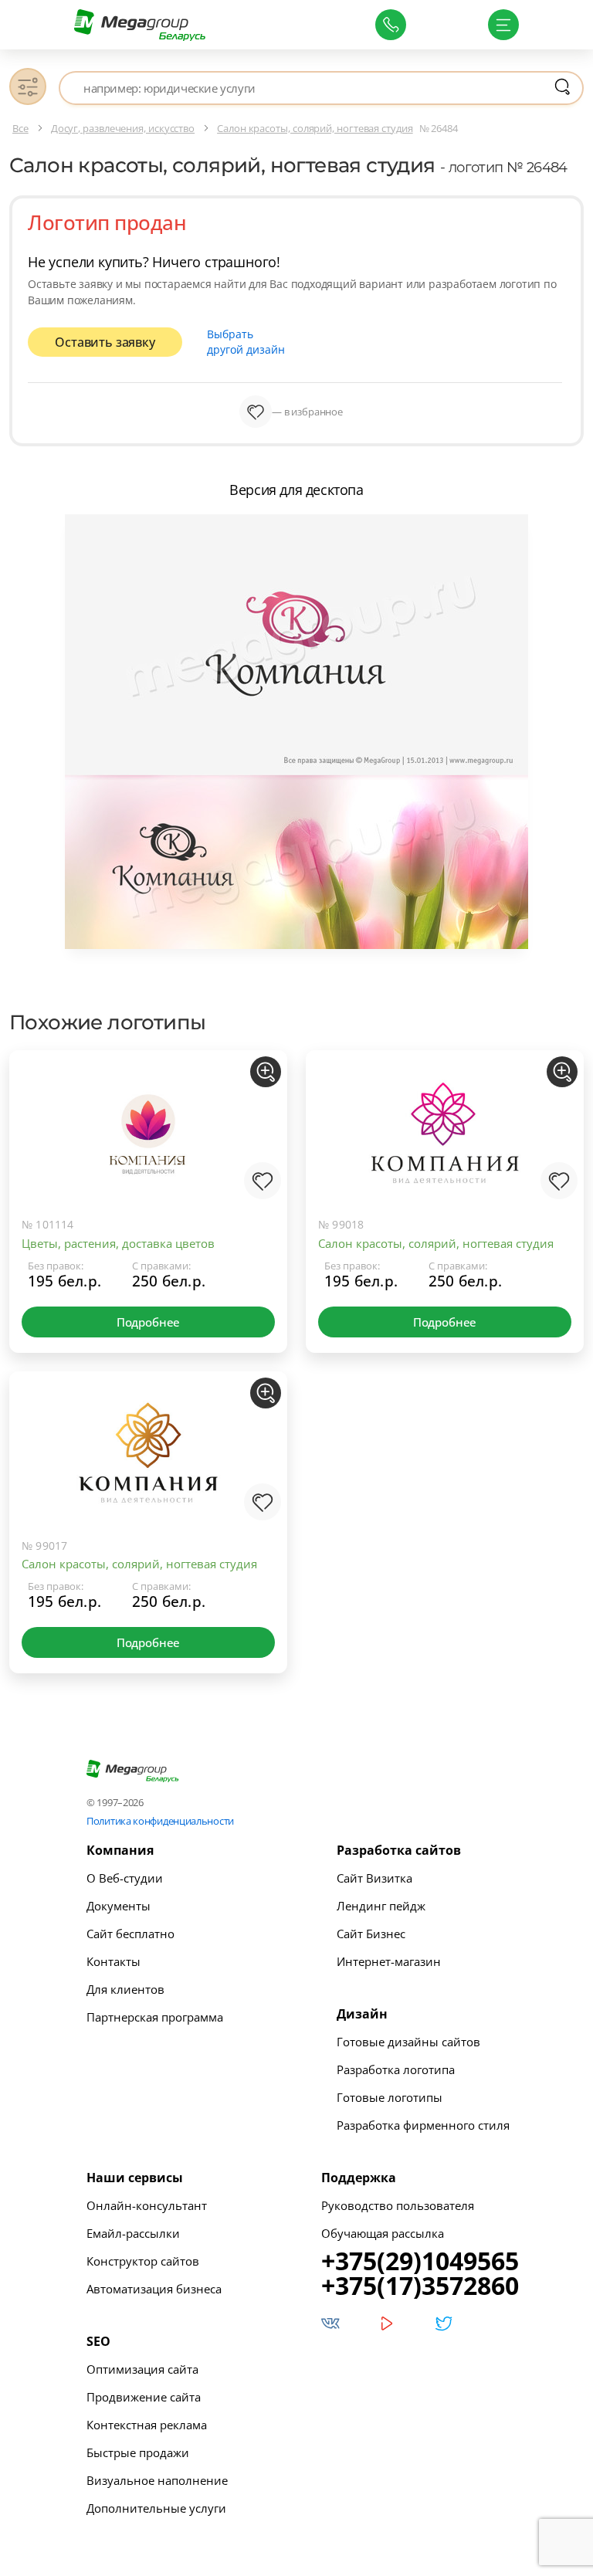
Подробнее (148, 1322)
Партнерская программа (155, 2017)
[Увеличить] (266, 1072)
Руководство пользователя (398, 2205)
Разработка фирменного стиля (423, 2125)
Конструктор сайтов (143, 2261)
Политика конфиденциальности (160, 1821)
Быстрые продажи (138, 2452)
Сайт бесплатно (130, 1934)
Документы (119, 1906)
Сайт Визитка (374, 1878)
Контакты (114, 1961)
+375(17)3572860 (420, 2286)
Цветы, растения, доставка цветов (118, 1243)
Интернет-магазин (389, 1961)
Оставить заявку (105, 342)
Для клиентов (125, 1989)
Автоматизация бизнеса (154, 2289)
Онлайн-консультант (147, 2205)
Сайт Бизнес (371, 1934)
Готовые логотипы (390, 2097)
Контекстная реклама (147, 2425)
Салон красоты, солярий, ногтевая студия (436, 1243)
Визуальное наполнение (157, 2480)
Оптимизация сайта (142, 2369)
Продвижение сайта (144, 2397)
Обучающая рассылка (383, 2233)
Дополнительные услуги (156, 2508)
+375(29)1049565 (420, 2261)
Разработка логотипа (396, 2069)
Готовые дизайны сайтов (408, 2042)
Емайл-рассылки (133, 2233)
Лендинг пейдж (381, 1906)
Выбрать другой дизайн (246, 342)
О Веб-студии (125, 1878)
